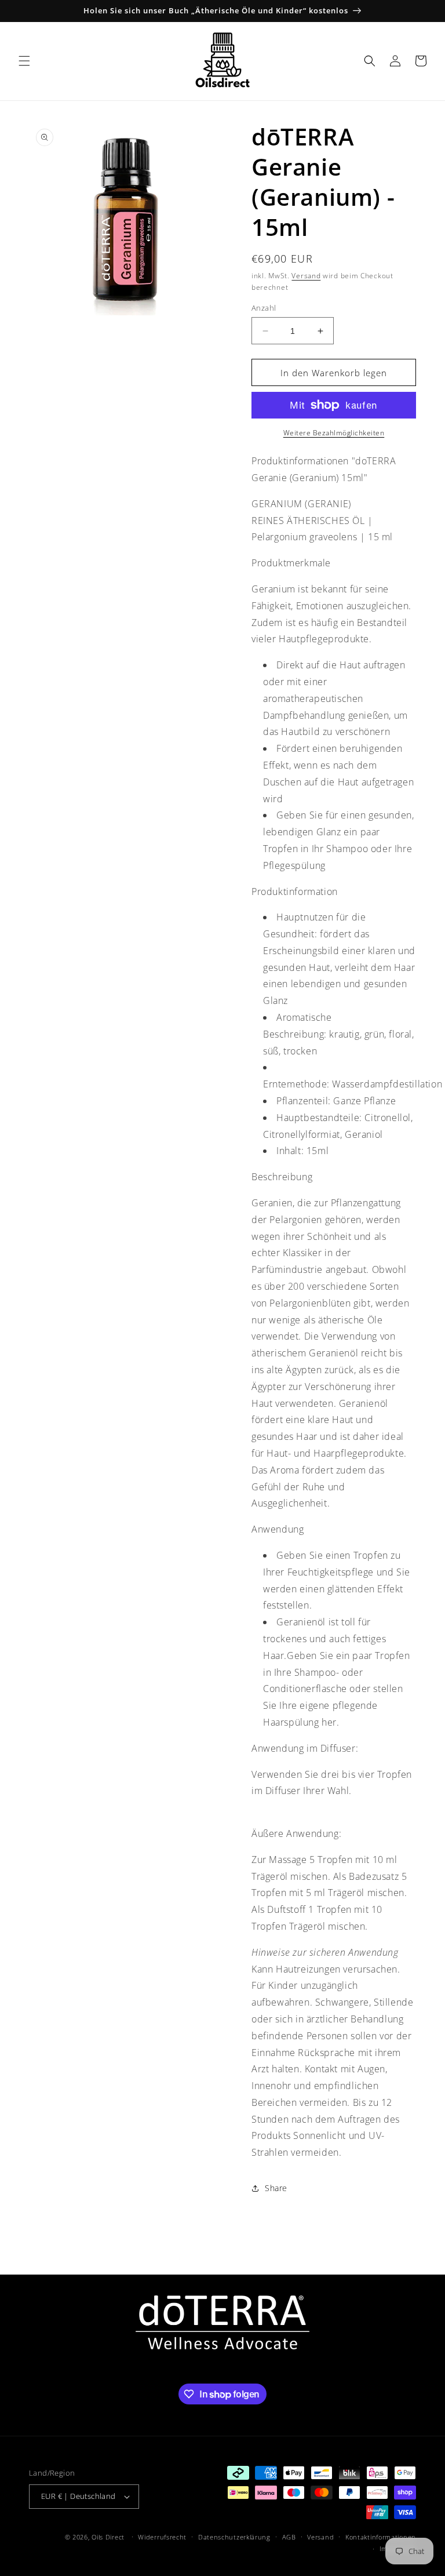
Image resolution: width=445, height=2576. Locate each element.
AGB (289, 2537)
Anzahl (264, 308)
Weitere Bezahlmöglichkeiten (334, 433)
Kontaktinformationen (381, 2537)
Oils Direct (108, 2537)
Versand (306, 276)
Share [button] (276, 2188)
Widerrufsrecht (162, 2537)
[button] (24, 61)
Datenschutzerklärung (234, 2537)
